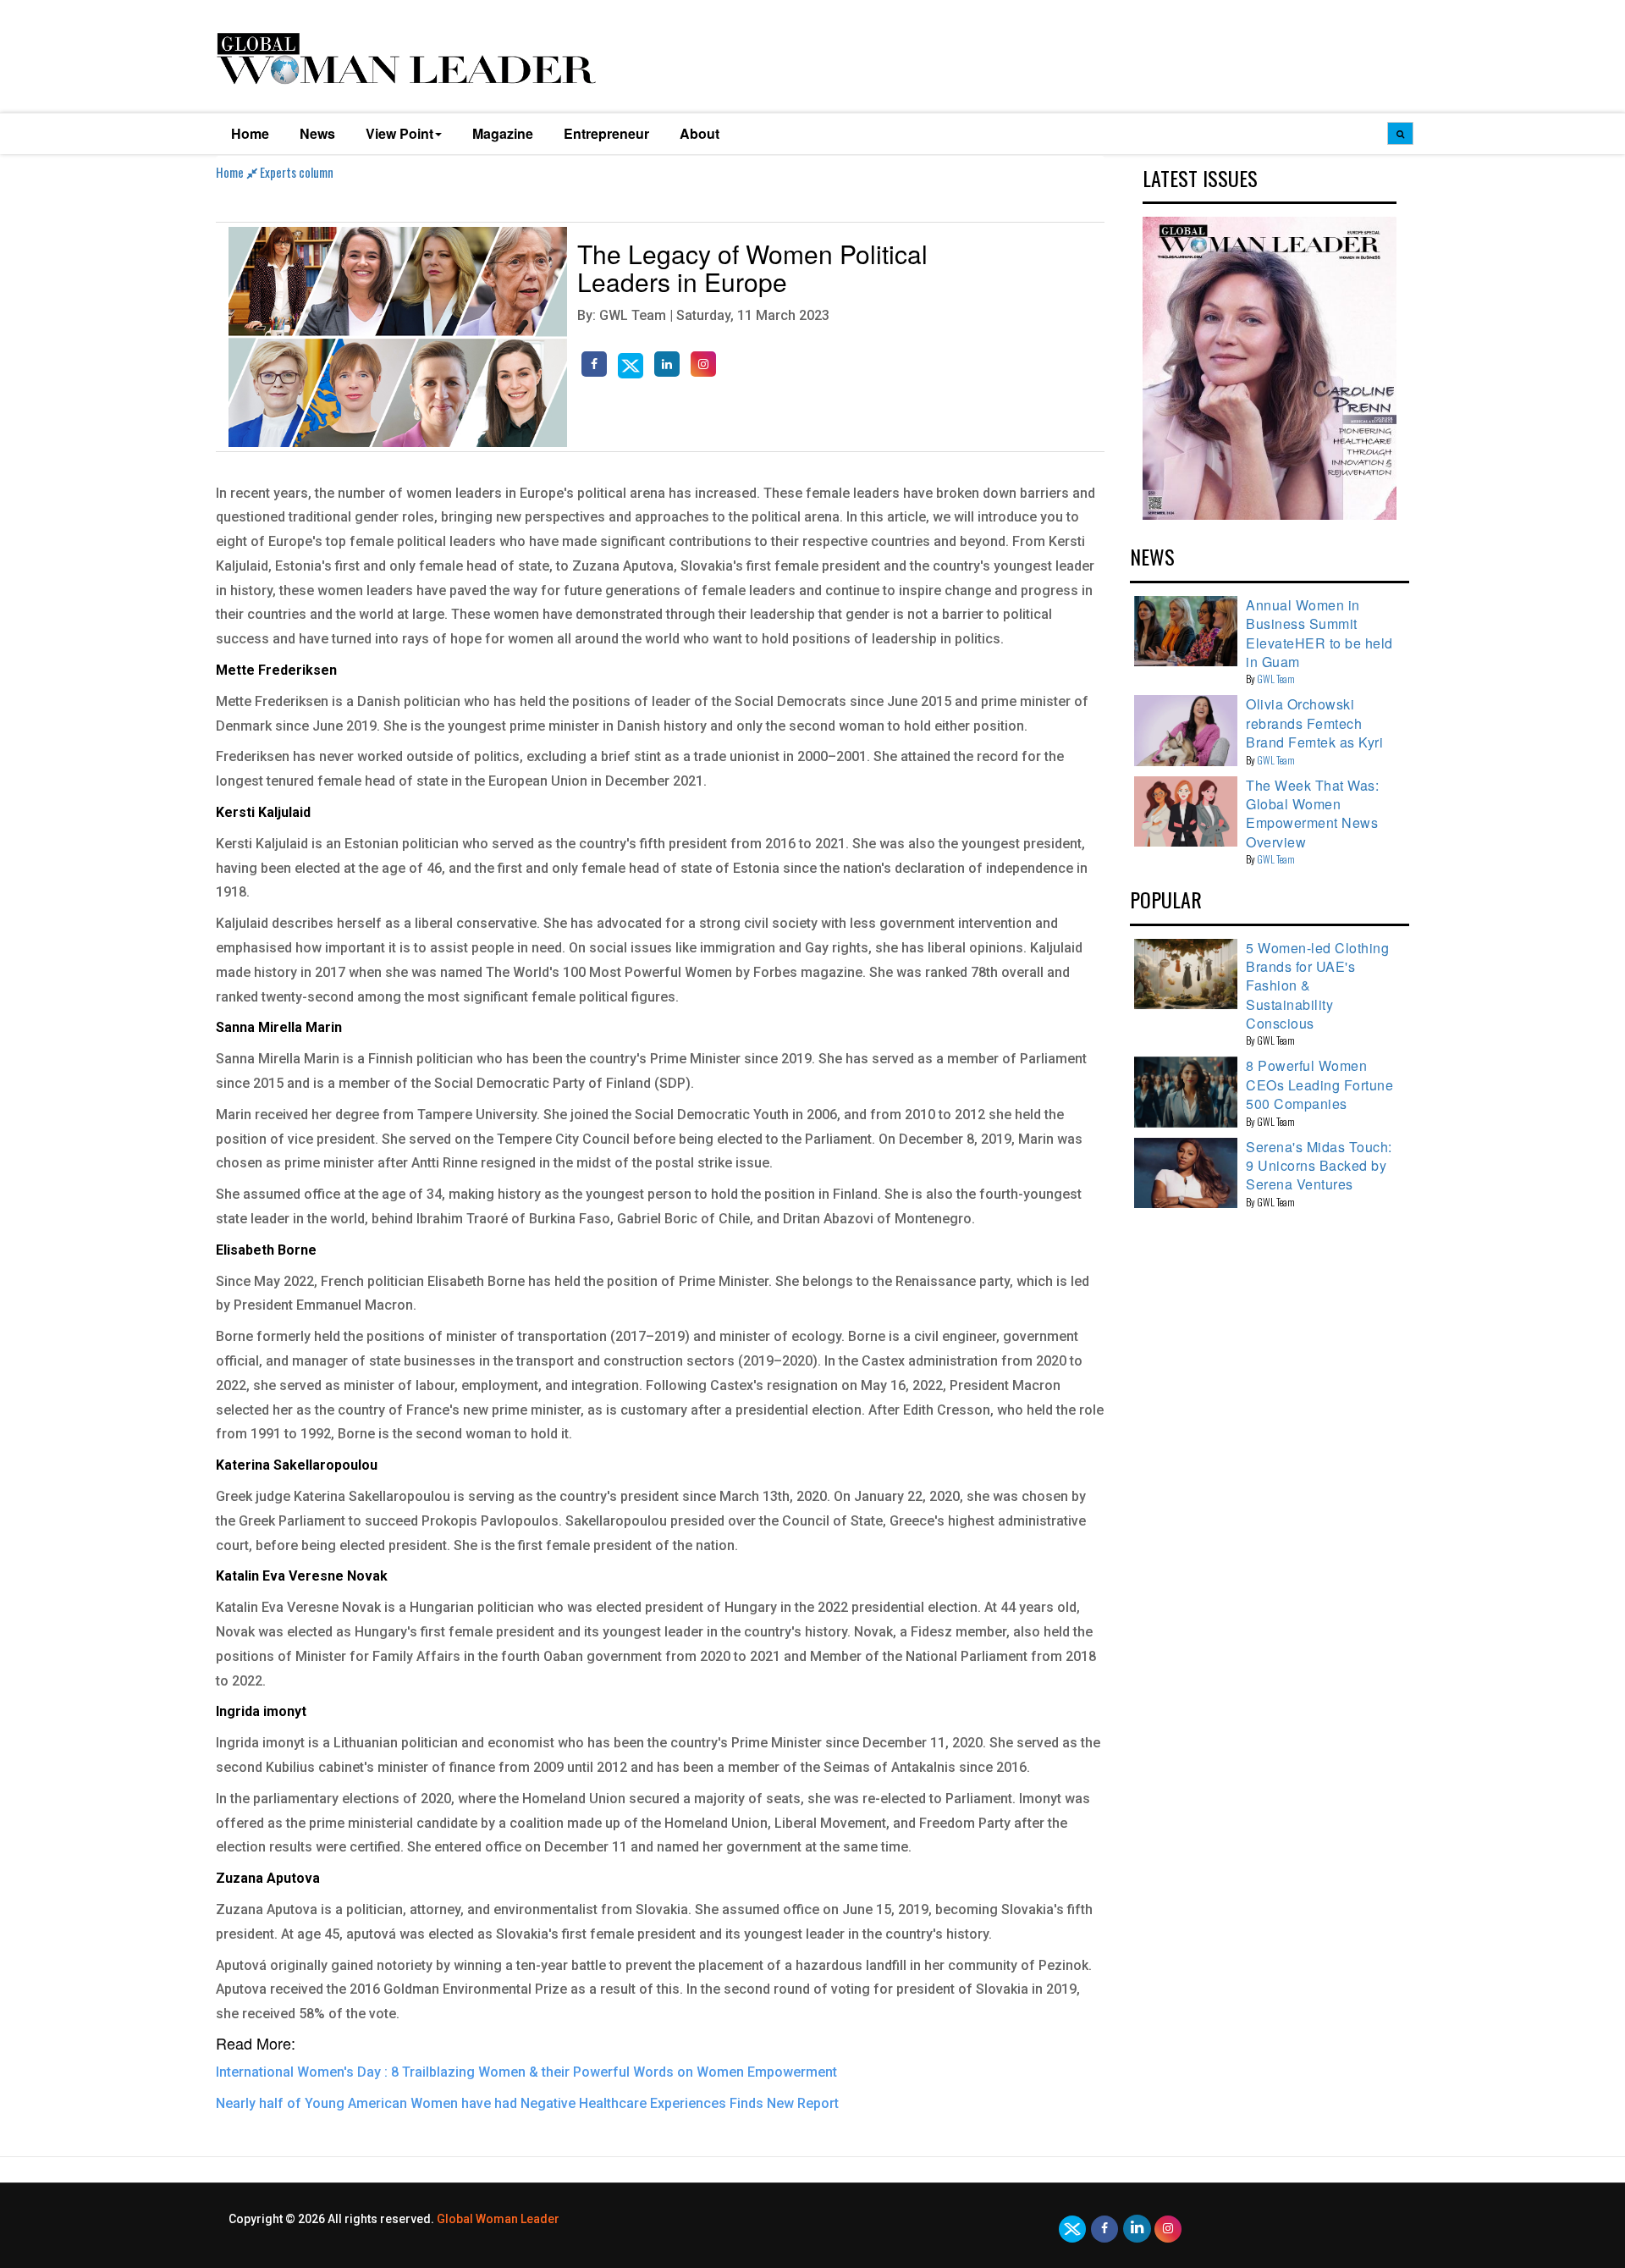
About (700, 133)
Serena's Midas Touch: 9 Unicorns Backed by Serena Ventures (1319, 1166)
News (317, 133)
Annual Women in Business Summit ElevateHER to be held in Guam (1319, 633)
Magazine (503, 133)
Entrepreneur (606, 133)
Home (250, 133)
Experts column (297, 172)
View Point (399, 133)
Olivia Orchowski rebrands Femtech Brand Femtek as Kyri (1314, 723)
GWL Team (1276, 679)
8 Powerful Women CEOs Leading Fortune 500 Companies (1319, 1084)
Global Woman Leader (498, 2219)
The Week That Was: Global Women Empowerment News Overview (1312, 814)
